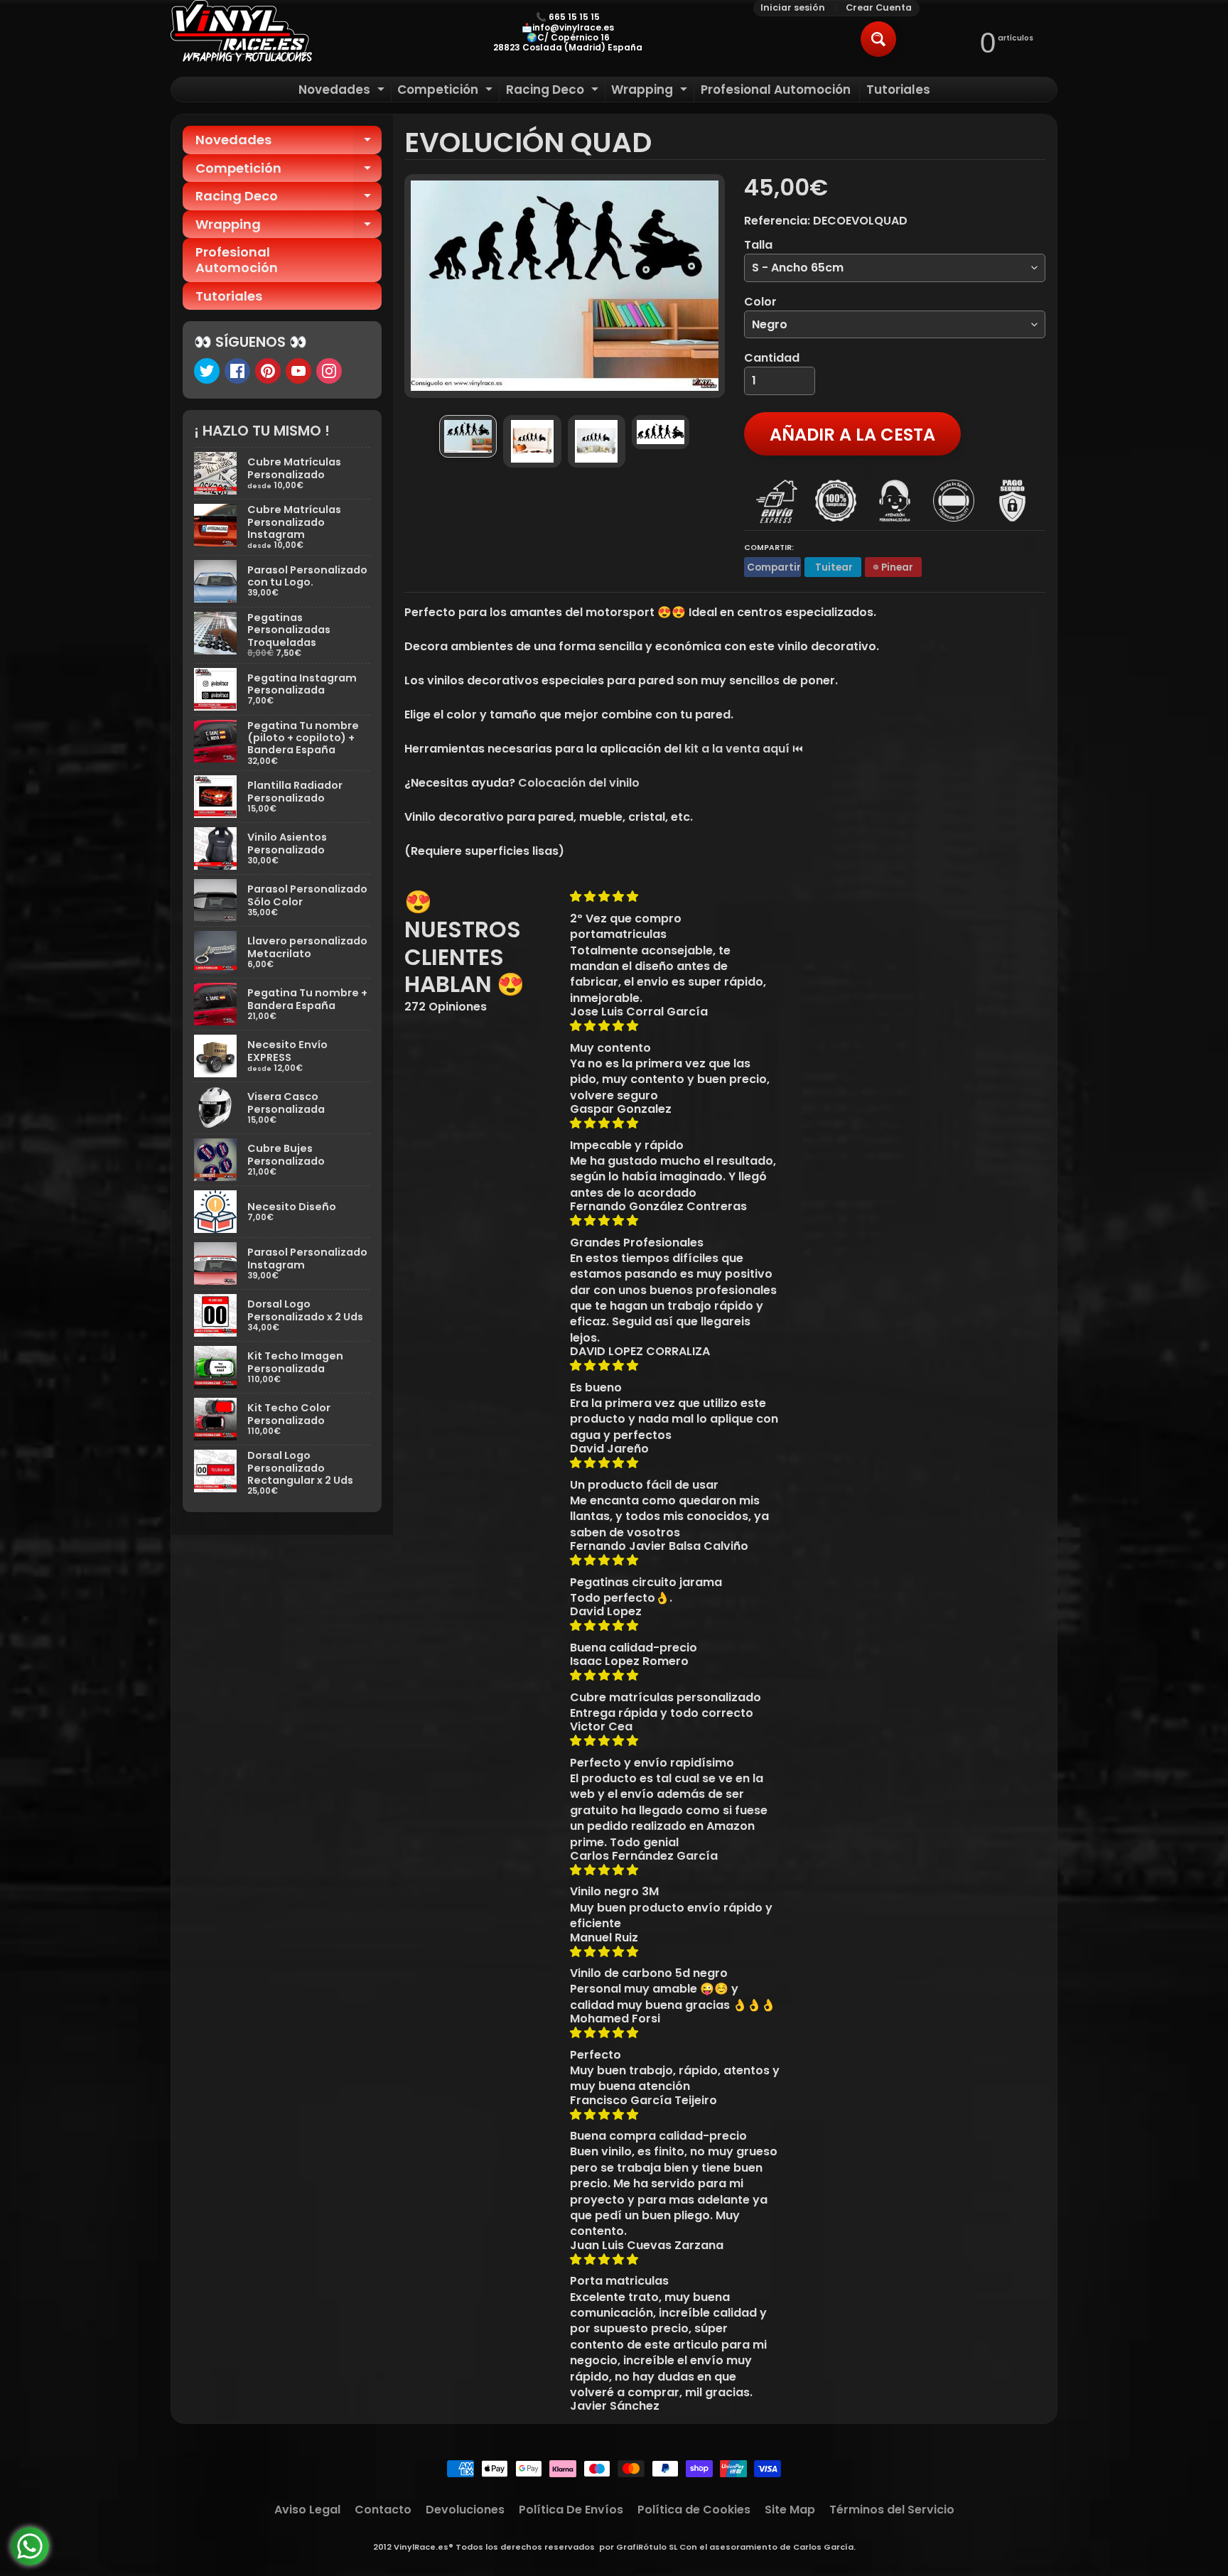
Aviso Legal (307, 2510)
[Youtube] (298, 371)
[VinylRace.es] (242, 33)
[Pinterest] (268, 371)
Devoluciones (465, 2510)
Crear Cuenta (879, 8)
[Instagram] (329, 371)
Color (760, 302)
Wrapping (651, 91)
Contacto (383, 2510)
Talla (758, 245)
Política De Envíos (571, 2510)
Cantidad (772, 358)
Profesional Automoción (776, 90)
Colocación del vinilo (579, 783)
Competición (447, 91)
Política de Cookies (694, 2510)
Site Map (790, 2510)
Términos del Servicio (892, 2510)
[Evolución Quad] (468, 436)
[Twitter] (207, 371)
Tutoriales (898, 90)
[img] (675, 896)
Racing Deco (554, 91)
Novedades (343, 91)
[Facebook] (237, 371)
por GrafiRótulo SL (638, 2547)
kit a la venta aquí (737, 749)
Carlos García (823, 2547)
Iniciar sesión (793, 8)
